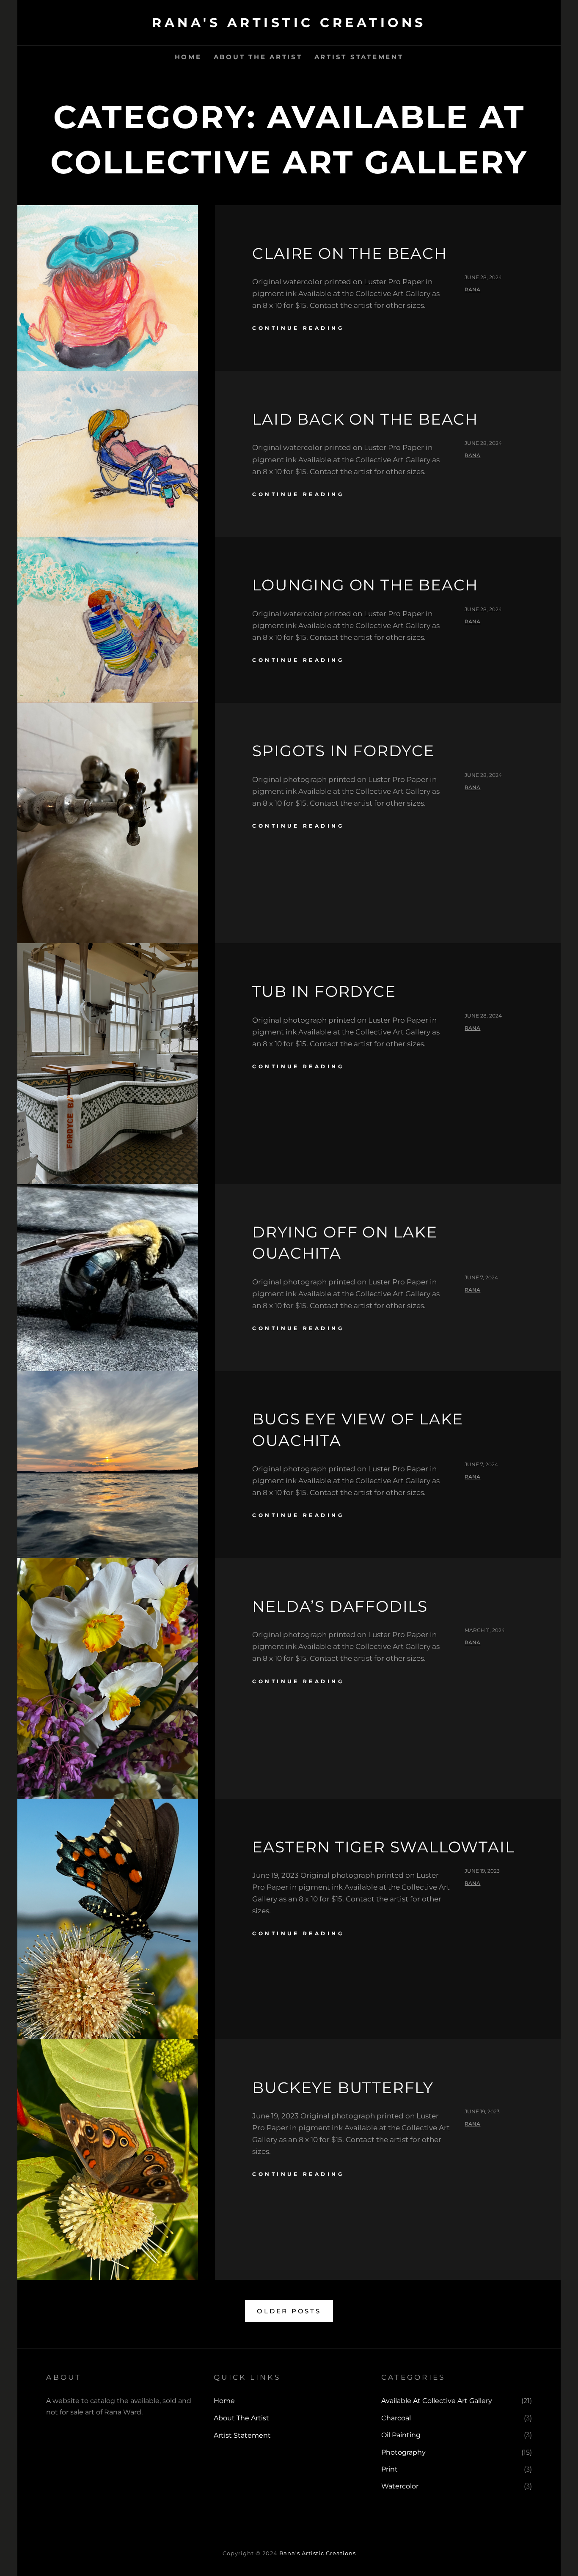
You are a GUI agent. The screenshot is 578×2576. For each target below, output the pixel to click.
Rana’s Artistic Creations (318, 2553)
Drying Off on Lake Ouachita (345, 1243)
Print (389, 2469)
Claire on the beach (350, 253)
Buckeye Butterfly (343, 2088)
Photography (403, 2452)
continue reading (298, 328)
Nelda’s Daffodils (340, 1606)
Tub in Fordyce (324, 991)
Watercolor (400, 2486)
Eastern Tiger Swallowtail (383, 1847)
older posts (289, 2311)
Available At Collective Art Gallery (437, 2401)
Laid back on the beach (365, 419)
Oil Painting (401, 2435)
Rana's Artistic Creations (289, 23)
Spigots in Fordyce (343, 751)
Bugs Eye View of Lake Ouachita (358, 1429)
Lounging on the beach (365, 585)
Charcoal (396, 2418)
